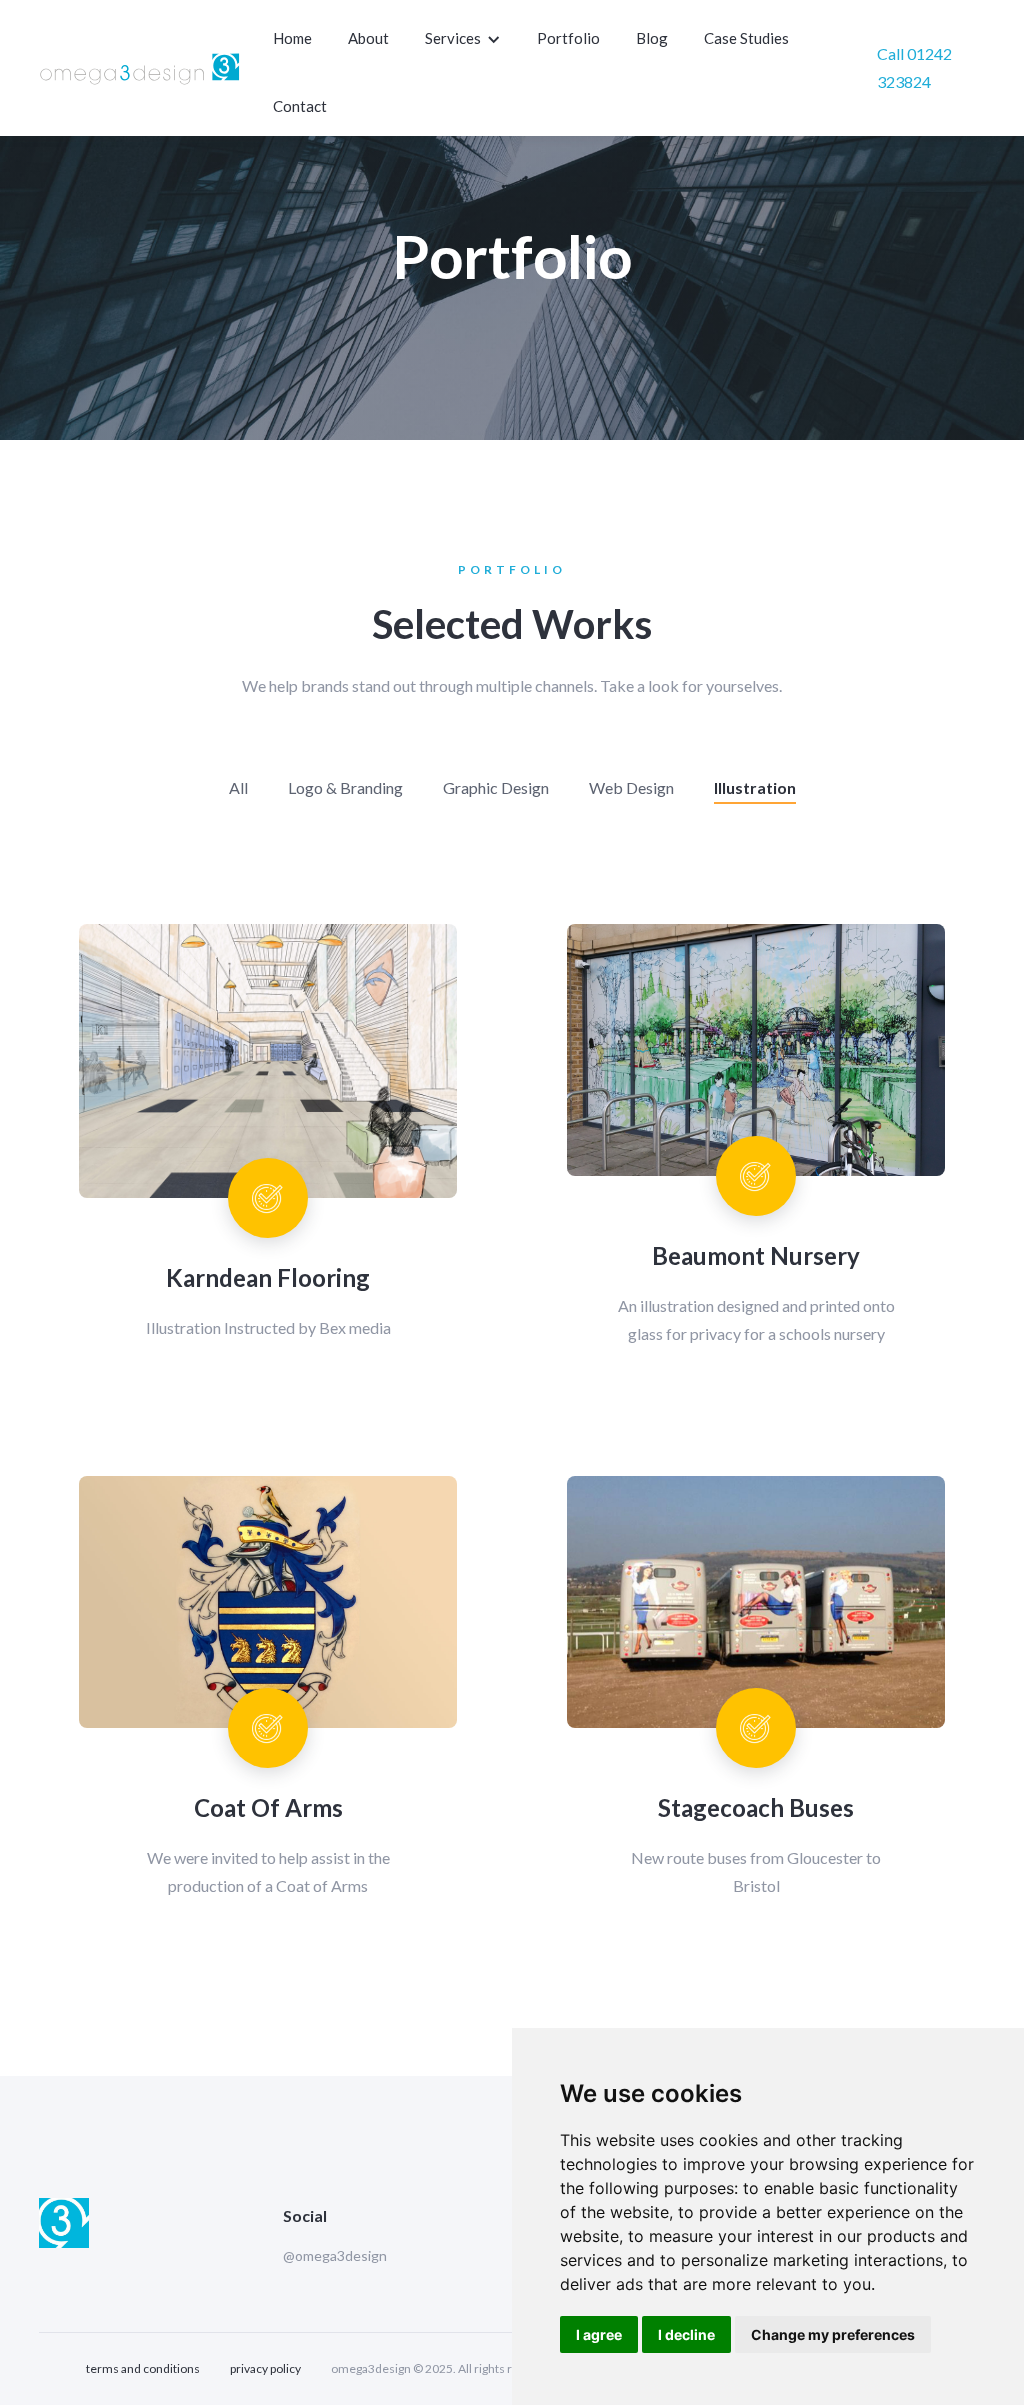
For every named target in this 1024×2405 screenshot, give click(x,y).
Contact (300, 106)
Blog (652, 38)
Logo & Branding (345, 787)
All (238, 787)
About (368, 38)
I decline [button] (686, 2334)
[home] (140, 68)
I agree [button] (599, 2334)
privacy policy (265, 2368)
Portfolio (568, 38)
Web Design (631, 787)
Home (292, 38)
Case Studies (746, 38)
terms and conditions (143, 2368)
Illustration (755, 787)
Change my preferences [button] (833, 2334)
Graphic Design (496, 787)
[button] (465, 39)
